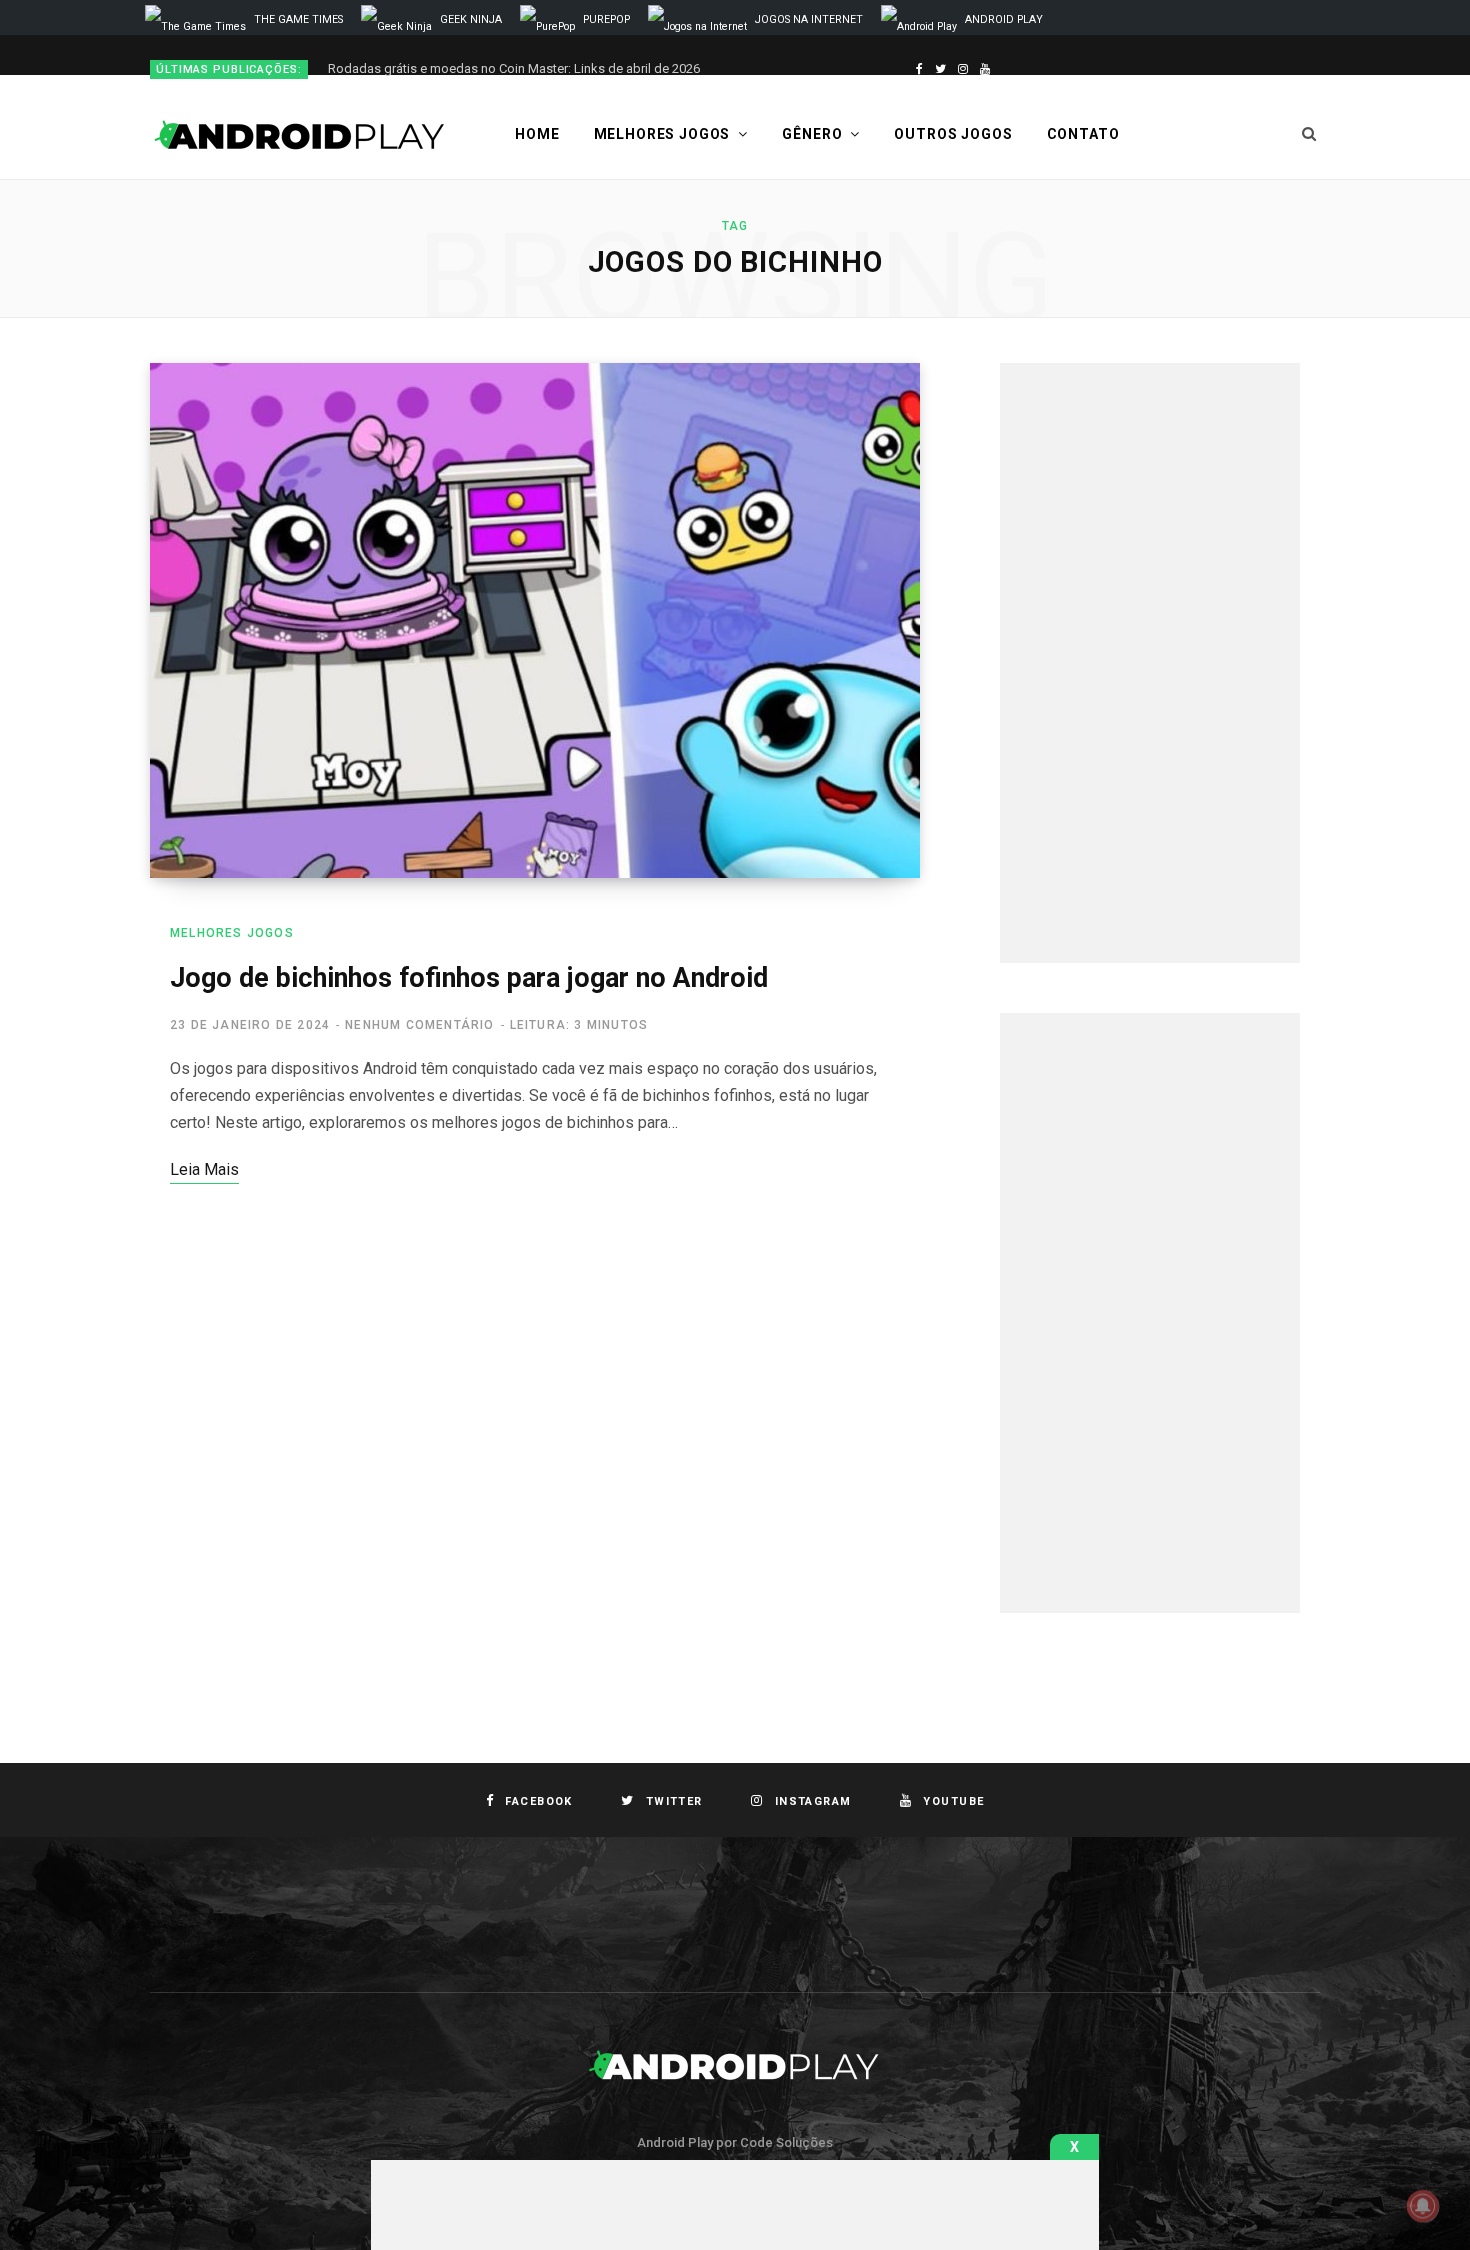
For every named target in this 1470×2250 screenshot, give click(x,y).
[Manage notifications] (1423, 2206)
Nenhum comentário (419, 1025)
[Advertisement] (1150, 663)
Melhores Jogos (662, 134)
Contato (1083, 134)
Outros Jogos (953, 134)
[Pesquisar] (1309, 134)
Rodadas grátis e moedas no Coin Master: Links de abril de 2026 (514, 68)
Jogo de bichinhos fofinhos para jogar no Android (469, 978)
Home (537, 134)
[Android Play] (300, 135)
